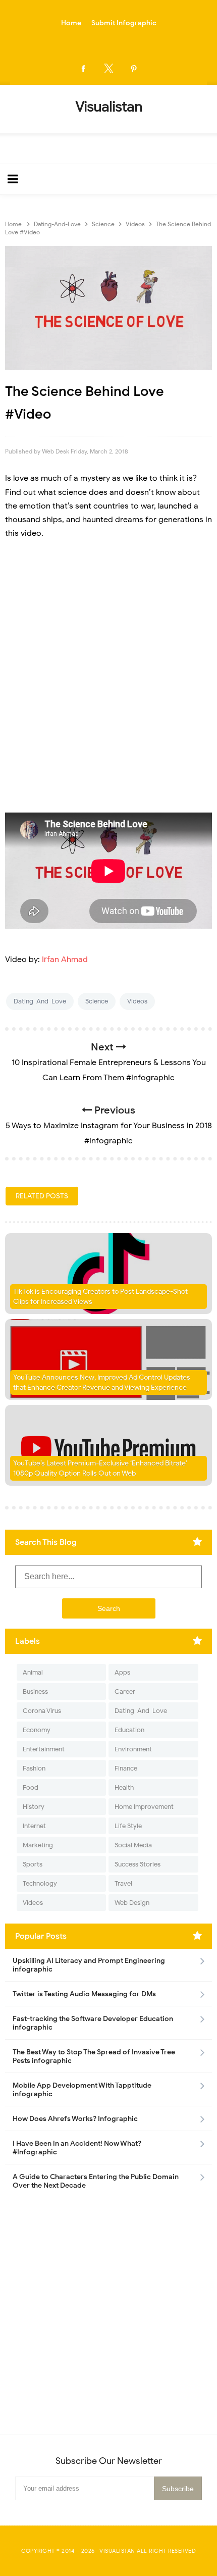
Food (31, 1787)
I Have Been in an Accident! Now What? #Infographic (77, 2148)
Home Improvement (144, 1807)
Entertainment (44, 1749)
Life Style (128, 1826)
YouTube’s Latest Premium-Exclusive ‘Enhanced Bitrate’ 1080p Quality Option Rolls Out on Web (100, 1468)
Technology (40, 1883)
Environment (133, 1749)
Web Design (132, 1903)
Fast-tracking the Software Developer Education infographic (93, 2023)
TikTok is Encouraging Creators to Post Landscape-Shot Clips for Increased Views (100, 1297)
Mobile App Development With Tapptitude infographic (82, 2090)
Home (71, 23)
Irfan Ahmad (65, 959)
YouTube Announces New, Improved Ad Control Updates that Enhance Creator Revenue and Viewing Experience (102, 1382)
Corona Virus (42, 1711)
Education (129, 1730)
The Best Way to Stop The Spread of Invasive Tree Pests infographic (94, 2056)
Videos (137, 1001)
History (34, 1807)
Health (124, 1787)
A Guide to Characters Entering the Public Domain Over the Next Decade (96, 2181)
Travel (123, 1883)
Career (125, 1691)
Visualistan (117, 2551)
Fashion (34, 1768)
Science (97, 1001)
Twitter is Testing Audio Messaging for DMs (84, 1994)
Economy (37, 1730)
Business (35, 1691)
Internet (34, 1826)
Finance (126, 1768)
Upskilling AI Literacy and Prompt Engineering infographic (89, 1965)
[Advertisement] (108, 663)
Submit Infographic (124, 23)
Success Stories (138, 1864)
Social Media (133, 1845)
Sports (33, 1864)
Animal (33, 1672)
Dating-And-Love (40, 1001)
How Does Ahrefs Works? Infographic (75, 2119)
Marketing (38, 1845)
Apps (122, 1672)
